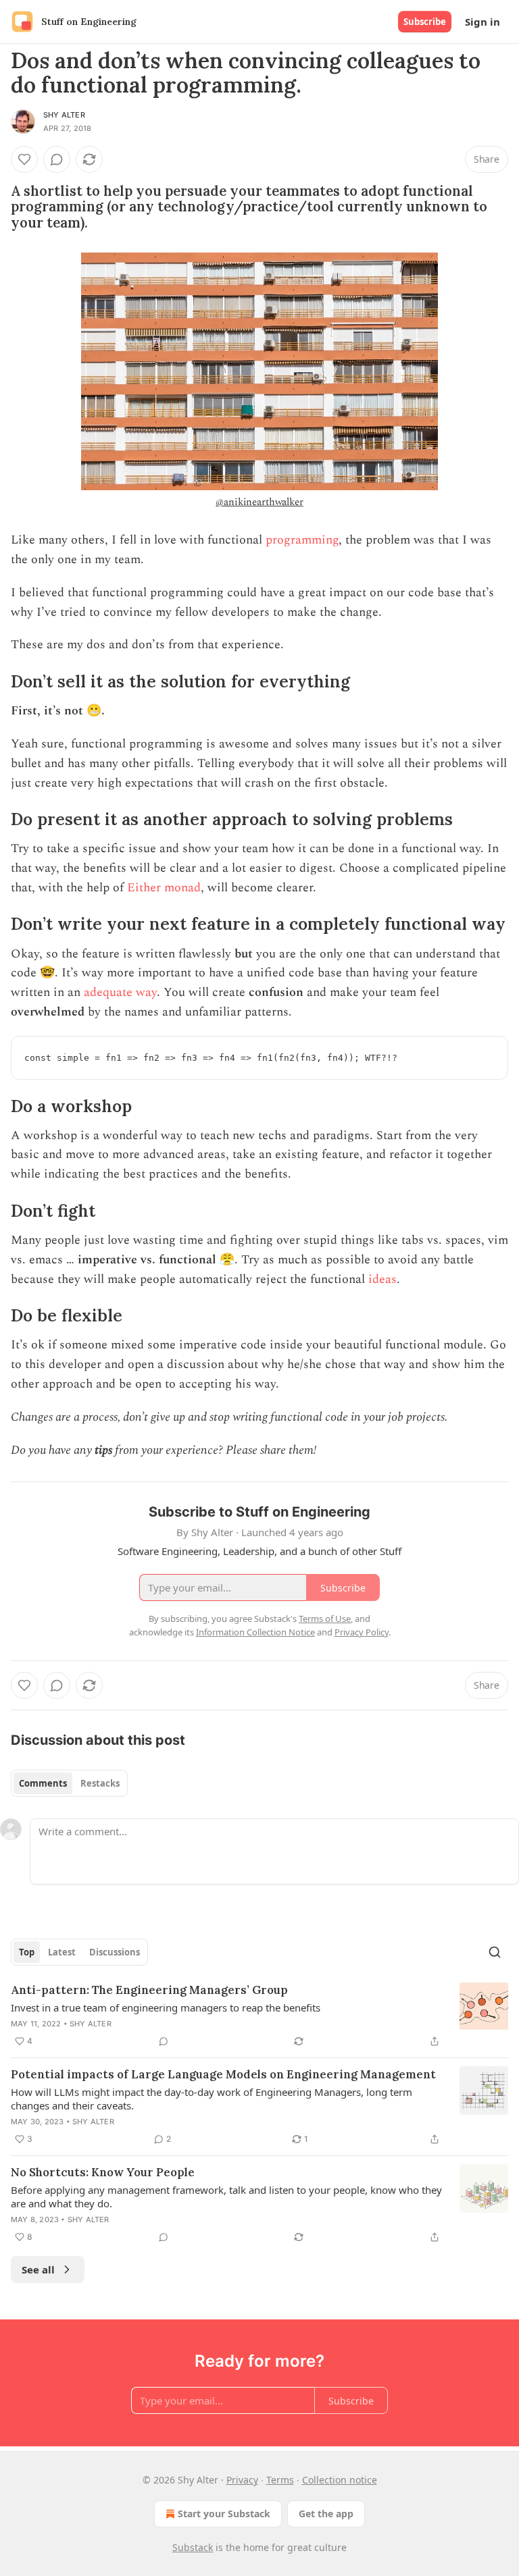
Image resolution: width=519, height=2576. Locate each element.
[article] (259, 2016)
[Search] (495, 1952)
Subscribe (425, 22)
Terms (280, 2480)
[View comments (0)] (57, 159)
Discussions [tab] (115, 1952)
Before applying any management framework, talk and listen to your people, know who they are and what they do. (226, 2197)
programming (302, 540)
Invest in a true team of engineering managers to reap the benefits (166, 2007)
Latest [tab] (62, 1952)
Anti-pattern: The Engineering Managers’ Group (149, 1990)
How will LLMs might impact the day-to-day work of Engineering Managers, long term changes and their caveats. (212, 2099)
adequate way (120, 992)
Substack (193, 2547)
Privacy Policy (362, 1632)
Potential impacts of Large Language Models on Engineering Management (223, 2074)
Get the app (326, 2514)
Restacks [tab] (100, 1783)
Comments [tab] (43, 1783)
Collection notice (340, 2480)
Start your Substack (224, 2514)
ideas (382, 1279)
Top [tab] (27, 1952)
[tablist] (69, 1783)
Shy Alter (64, 115)
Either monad (164, 888)
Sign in (483, 22)
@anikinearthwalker (259, 502)
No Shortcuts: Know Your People (103, 2172)
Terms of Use (325, 1619)
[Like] (24, 159)
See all (38, 2269)
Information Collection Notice (255, 1632)
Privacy (242, 2480)
